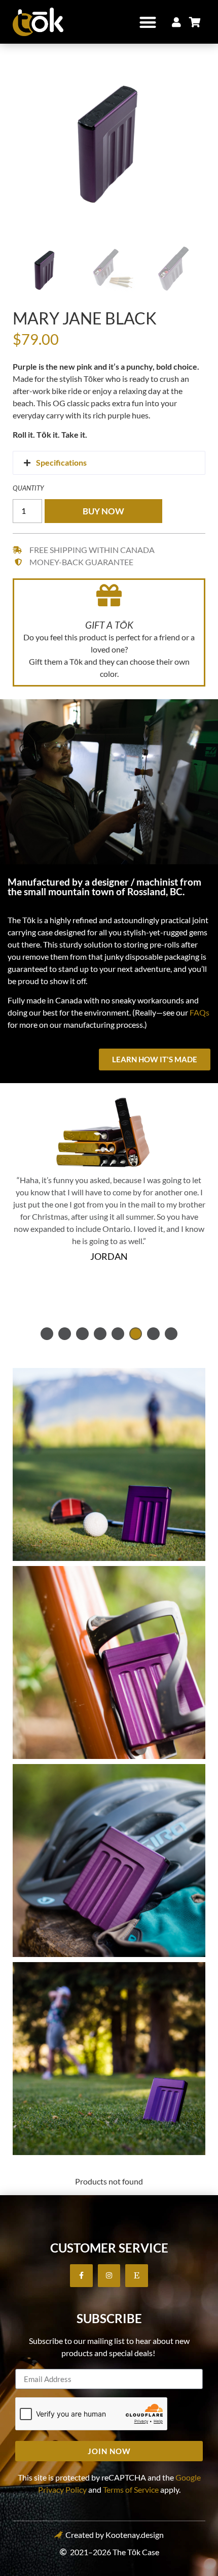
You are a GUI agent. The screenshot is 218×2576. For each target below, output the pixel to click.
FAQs (199, 1012)
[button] (148, 22)
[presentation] (47, 1334)
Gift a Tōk (109, 625)
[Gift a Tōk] (109, 595)
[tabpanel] (109, 1244)
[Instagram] (109, 2276)
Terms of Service (131, 2489)
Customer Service (109, 2248)
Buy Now (103, 511)
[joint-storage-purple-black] (109, 140)
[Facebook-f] (81, 2276)
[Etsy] (137, 2276)
